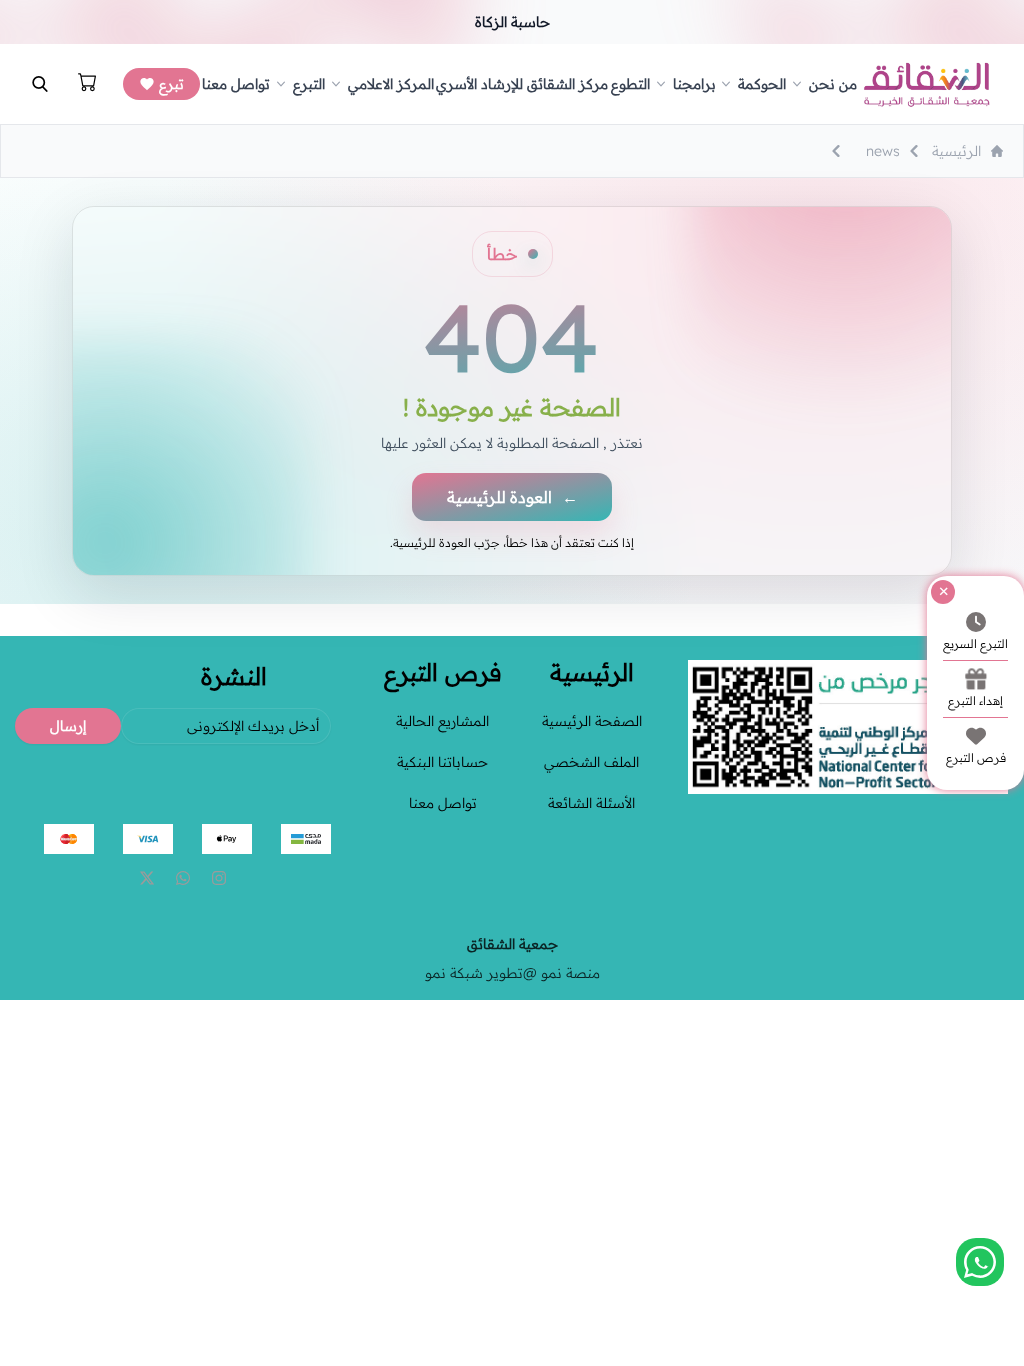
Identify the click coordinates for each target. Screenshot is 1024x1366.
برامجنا (694, 84)
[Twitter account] (147, 878)
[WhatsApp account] (183, 878)
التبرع (309, 84)
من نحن (833, 84)
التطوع (630, 84)
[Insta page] (219, 878)
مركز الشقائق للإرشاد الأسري (522, 84)
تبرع (171, 84)
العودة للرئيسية (512, 497)
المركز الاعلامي (391, 84)
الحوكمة (762, 84)
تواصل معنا (236, 84)
